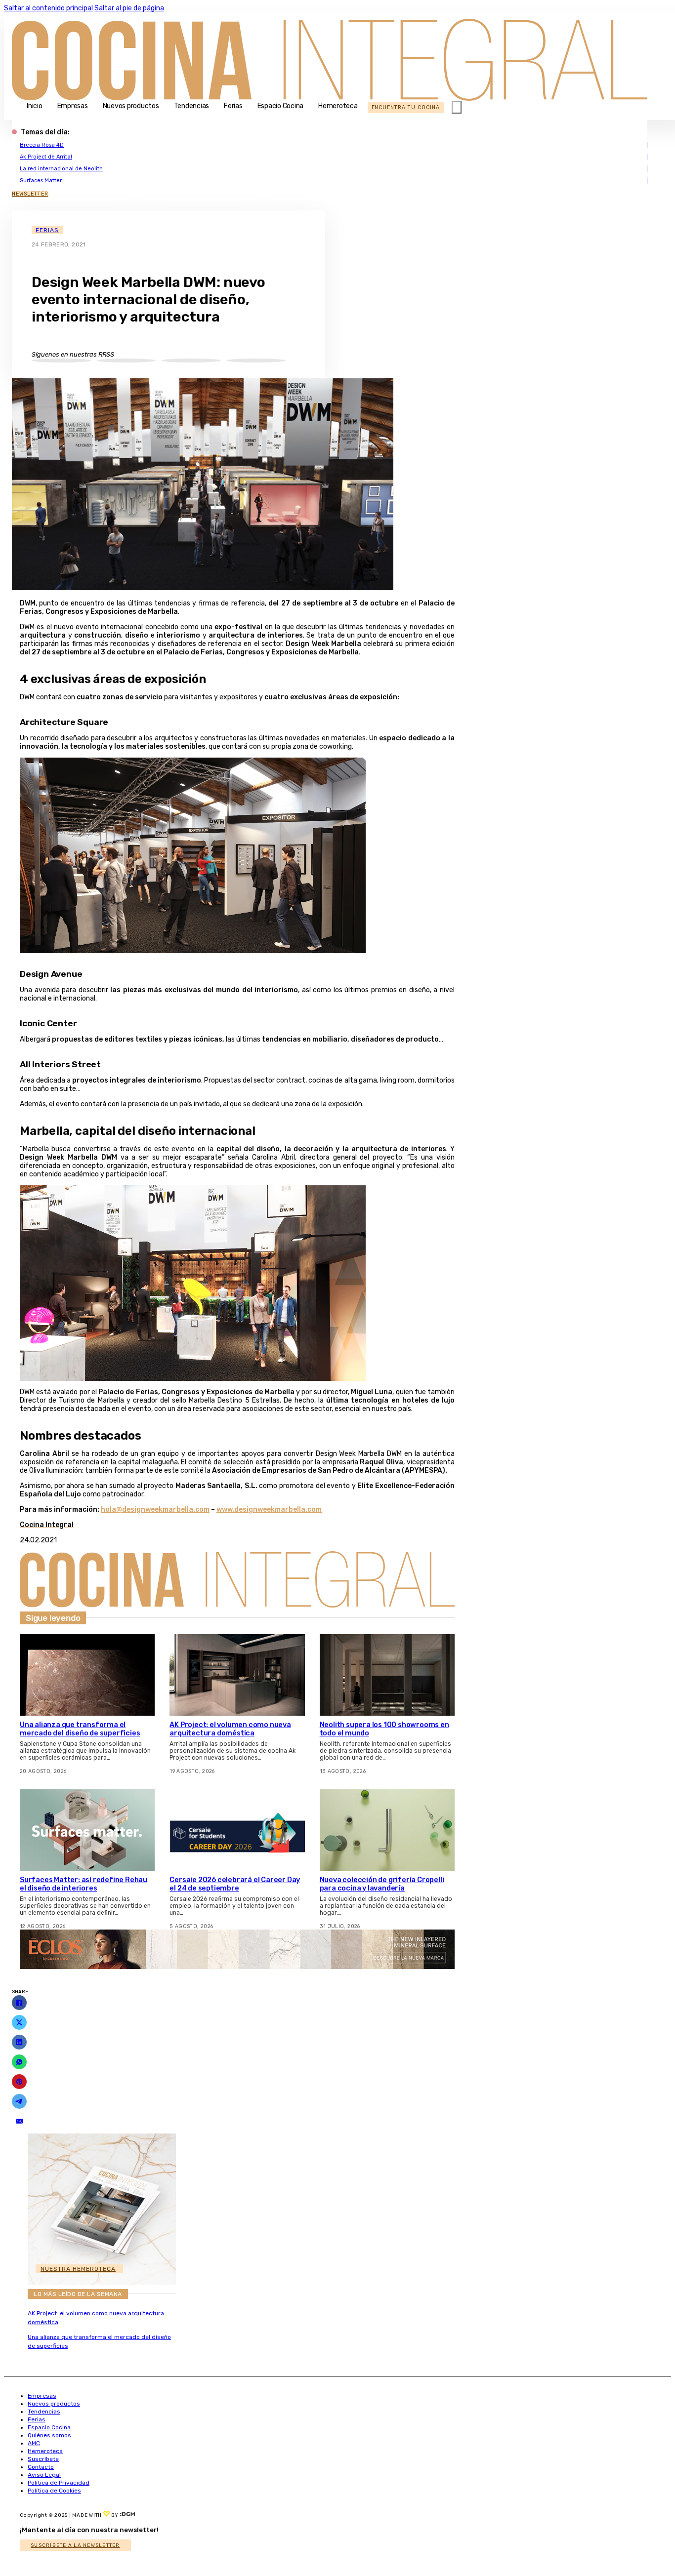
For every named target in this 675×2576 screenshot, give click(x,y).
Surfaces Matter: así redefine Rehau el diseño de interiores (84, 1884)
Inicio (35, 106)
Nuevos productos (131, 106)
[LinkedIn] (19, 2042)
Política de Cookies (54, 2491)
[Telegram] (19, 2101)
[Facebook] (19, 2003)
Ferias (233, 106)
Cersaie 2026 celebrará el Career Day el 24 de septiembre (235, 1884)
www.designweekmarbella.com (269, 1509)
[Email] (19, 2121)
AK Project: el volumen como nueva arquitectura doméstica (230, 1729)
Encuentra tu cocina (406, 107)
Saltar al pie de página (129, 8)
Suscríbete (43, 2459)
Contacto (41, 2467)
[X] (19, 2022)
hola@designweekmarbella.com (155, 1509)
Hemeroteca (338, 106)
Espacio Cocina (281, 106)
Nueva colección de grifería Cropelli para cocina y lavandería (382, 1884)
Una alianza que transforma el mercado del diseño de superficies (80, 1729)
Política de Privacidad (59, 2483)
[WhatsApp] (19, 2062)
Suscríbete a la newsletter (75, 2545)
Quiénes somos (49, 2435)
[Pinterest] (19, 2082)
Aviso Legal (44, 2475)
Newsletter (30, 194)
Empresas (73, 106)
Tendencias (192, 106)
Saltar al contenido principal (48, 8)
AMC (34, 2443)
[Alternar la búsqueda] (457, 107)
